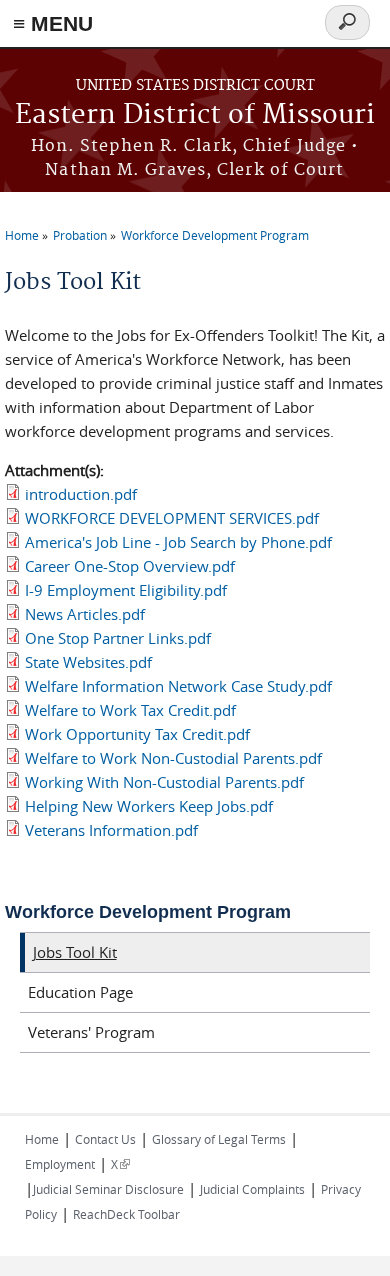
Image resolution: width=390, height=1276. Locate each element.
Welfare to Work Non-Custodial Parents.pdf (173, 758)
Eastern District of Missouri (195, 115)
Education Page (80, 992)
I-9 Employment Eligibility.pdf (126, 590)
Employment (60, 1164)
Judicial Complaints (252, 1189)
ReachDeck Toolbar (126, 1214)
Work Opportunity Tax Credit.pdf (137, 734)
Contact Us (105, 1139)
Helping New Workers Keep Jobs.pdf (149, 806)
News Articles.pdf (85, 614)
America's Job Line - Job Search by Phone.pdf (178, 542)
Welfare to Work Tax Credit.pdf (130, 710)
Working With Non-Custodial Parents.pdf (164, 782)
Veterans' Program (91, 1032)
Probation (80, 235)
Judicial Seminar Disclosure (108, 1189)
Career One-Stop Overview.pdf (130, 566)
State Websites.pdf (88, 662)
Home (22, 235)
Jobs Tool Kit (75, 952)
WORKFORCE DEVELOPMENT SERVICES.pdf (172, 518)
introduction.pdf (81, 494)
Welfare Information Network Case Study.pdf (178, 686)
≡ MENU (53, 23)
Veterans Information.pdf (111, 830)
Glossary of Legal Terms (219, 1139)
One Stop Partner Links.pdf (118, 638)
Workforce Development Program (215, 235)
